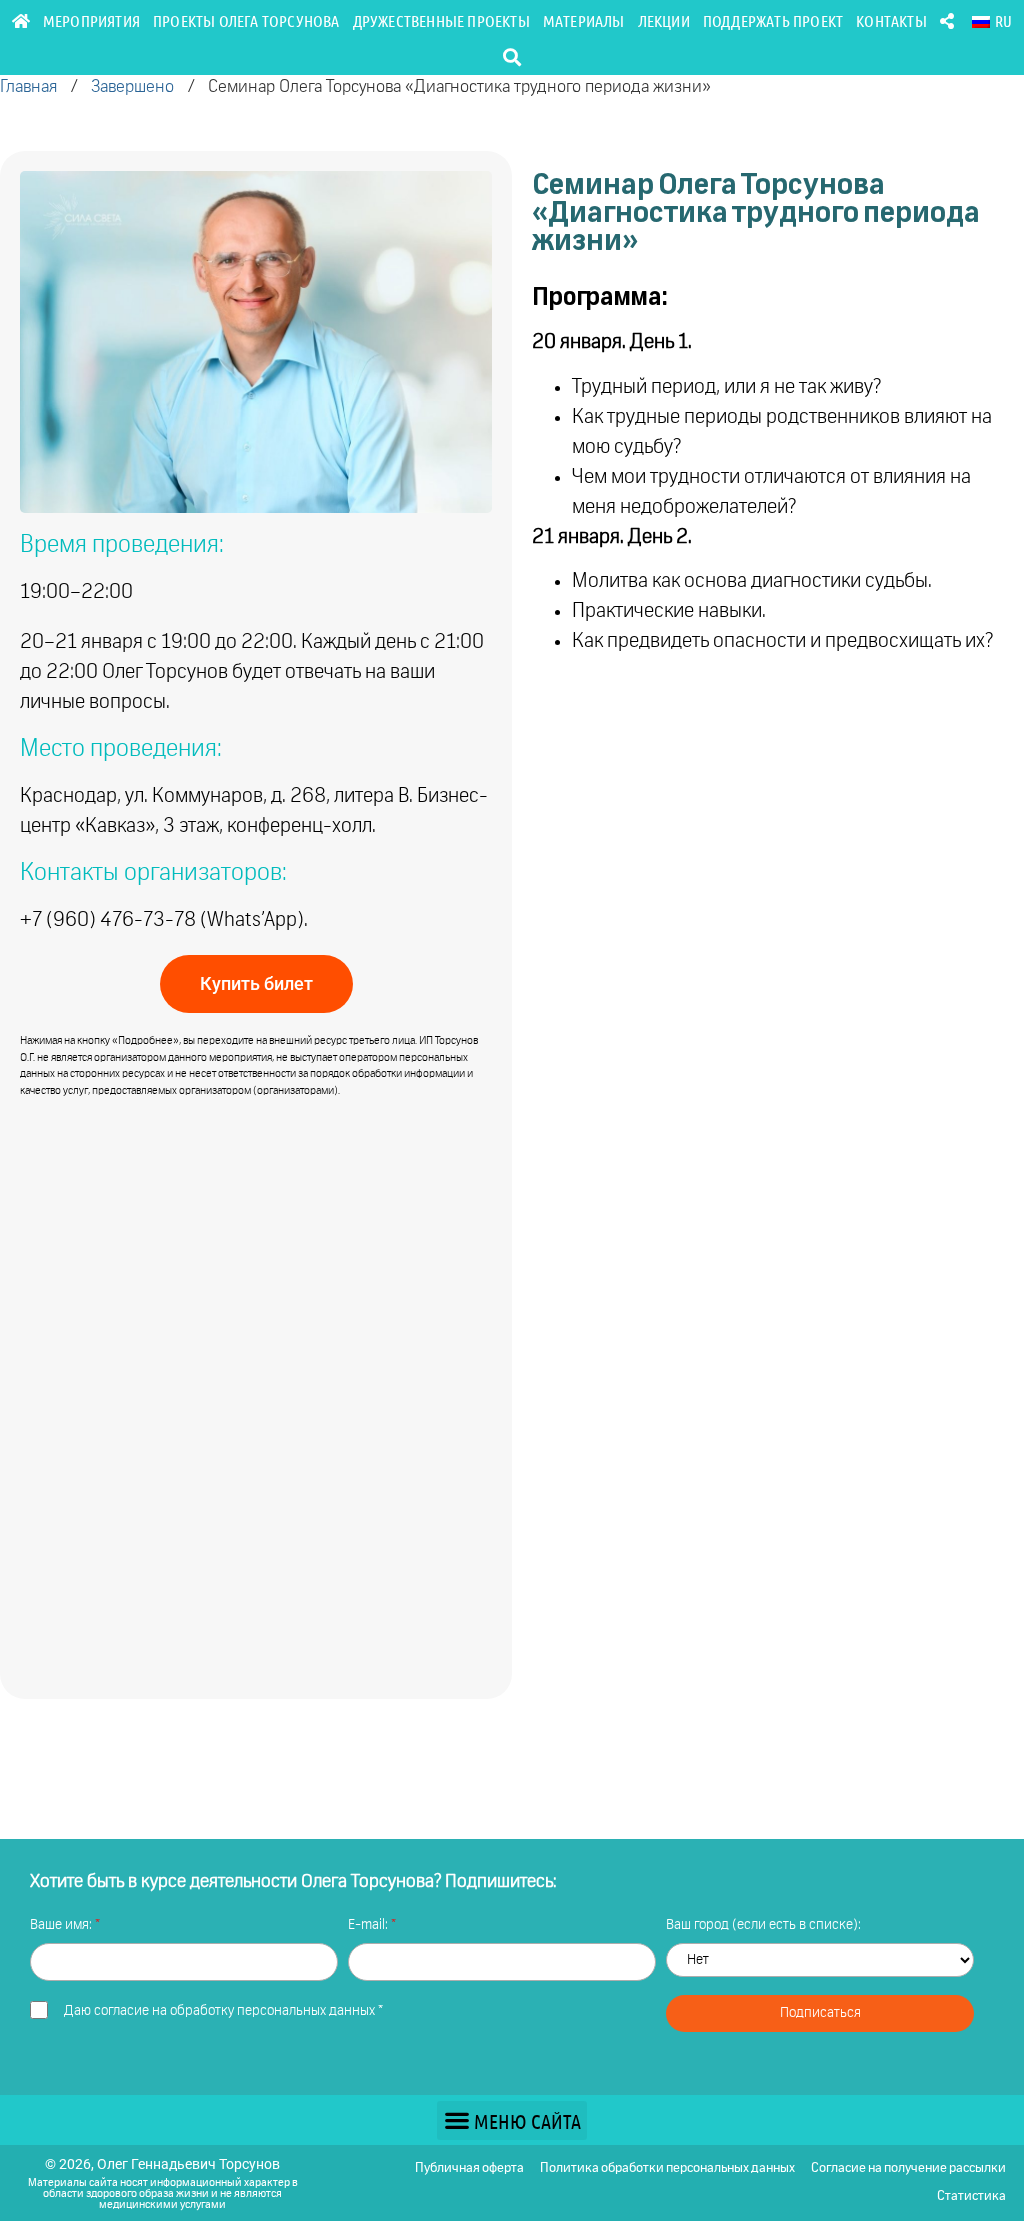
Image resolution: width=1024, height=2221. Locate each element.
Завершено (132, 87)
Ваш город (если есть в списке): (763, 1925)
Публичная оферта (469, 2168)
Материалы (584, 20)
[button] (512, 56)
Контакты (891, 20)
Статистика (971, 2196)
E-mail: (369, 1925)
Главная (28, 87)
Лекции (664, 20)
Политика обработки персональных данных (667, 2168)
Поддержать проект (773, 20)
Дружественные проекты (441, 20)
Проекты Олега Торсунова (246, 20)
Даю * (223, 2011)
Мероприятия (91, 20)
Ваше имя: (62, 1925)
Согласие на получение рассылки (908, 2168)
